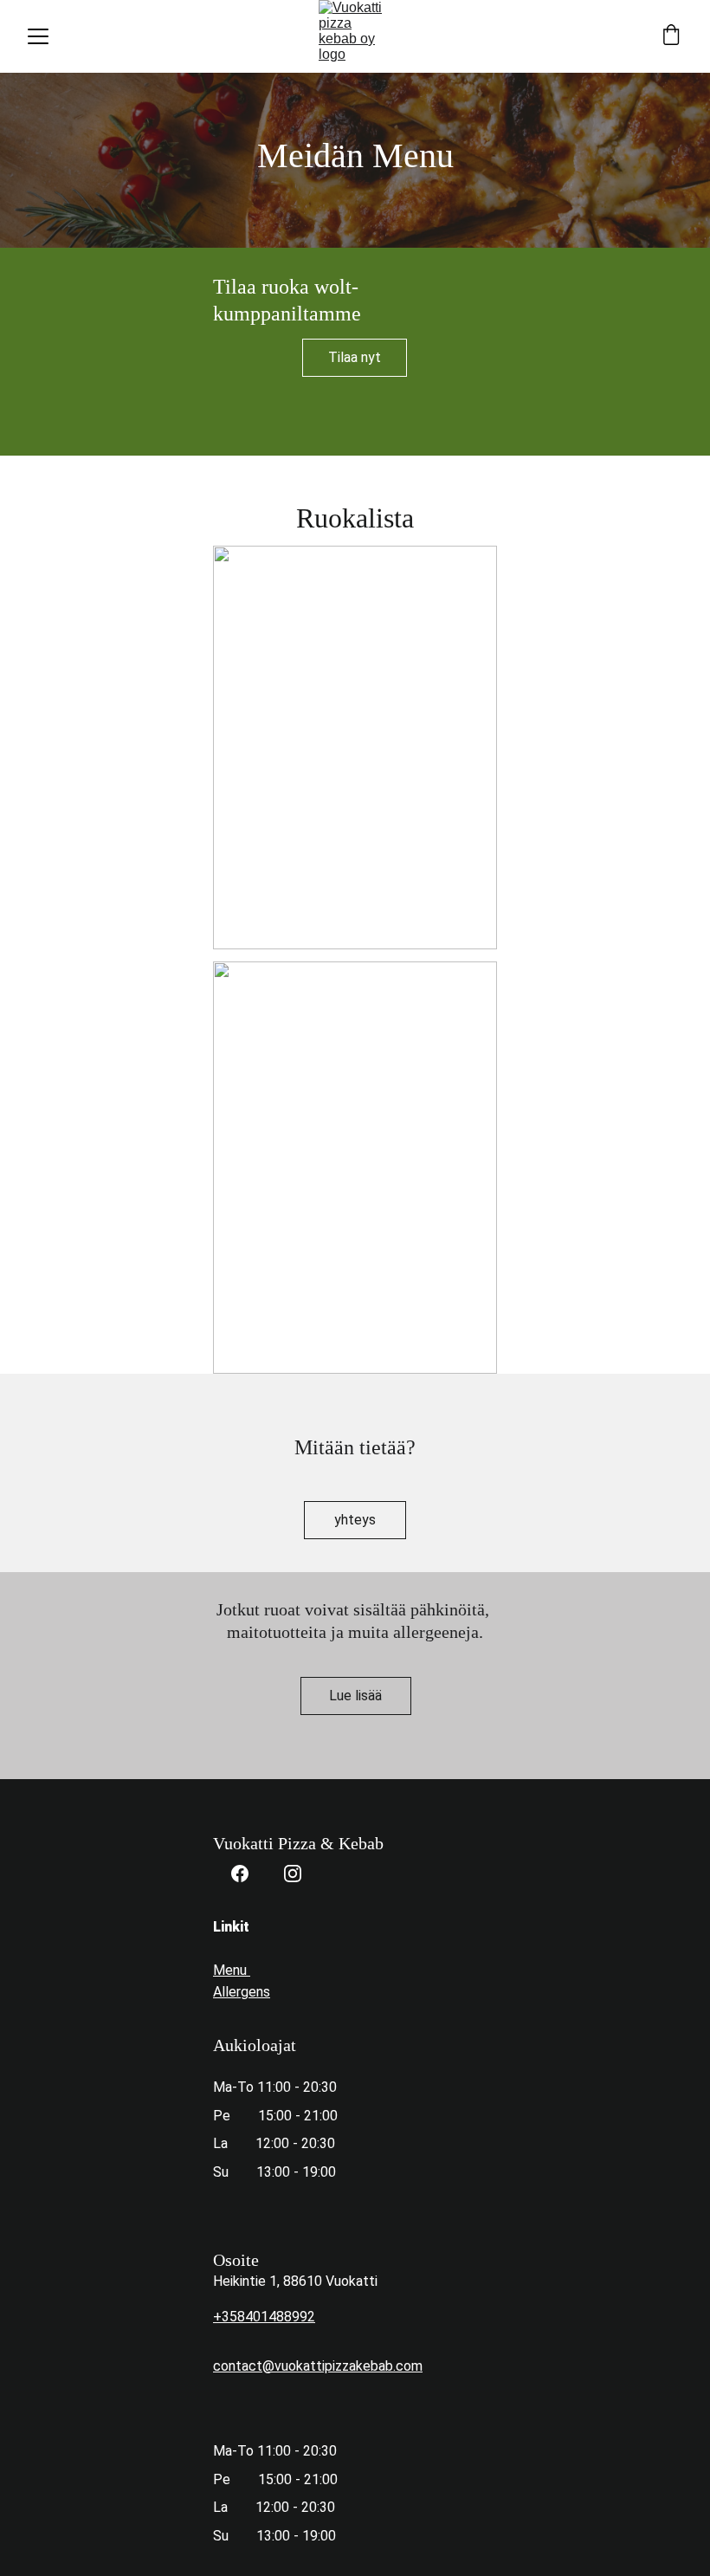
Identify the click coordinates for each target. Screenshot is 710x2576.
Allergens (242, 1992)
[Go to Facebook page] (240, 1874)
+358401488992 (264, 2317)
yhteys (355, 1520)
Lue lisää (355, 1696)
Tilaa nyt (355, 357)
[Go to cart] (671, 36)
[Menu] (38, 36)
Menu (232, 1970)
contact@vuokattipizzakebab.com (318, 2366)
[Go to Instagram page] (293, 1874)
